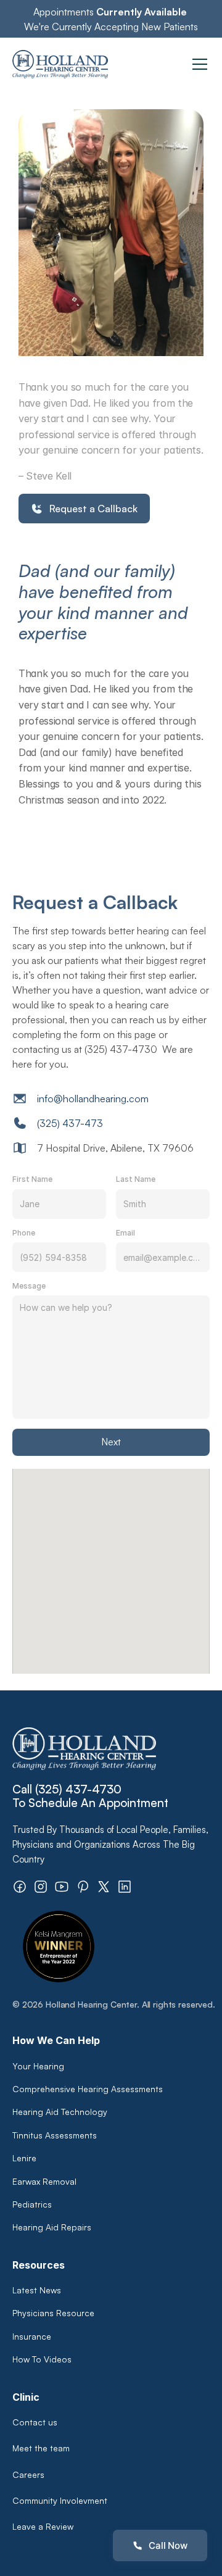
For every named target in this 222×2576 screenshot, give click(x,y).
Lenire (24, 2158)
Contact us (35, 2422)
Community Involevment (60, 2500)
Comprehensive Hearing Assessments (89, 2089)
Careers (28, 2474)
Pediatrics (32, 2204)
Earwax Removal (44, 2181)
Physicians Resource (53, 2313)
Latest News (37, 2290)
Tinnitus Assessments (55, 2135)
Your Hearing (38, 2066)
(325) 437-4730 (78, 1789)
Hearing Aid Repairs (52, 2227)
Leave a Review (43, 2526)
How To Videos (42, 2359)
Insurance (32, 2336)
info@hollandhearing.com (93, 1099)
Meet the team (41, 2448)
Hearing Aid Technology (60, 2112)
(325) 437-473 (70, 1123)
